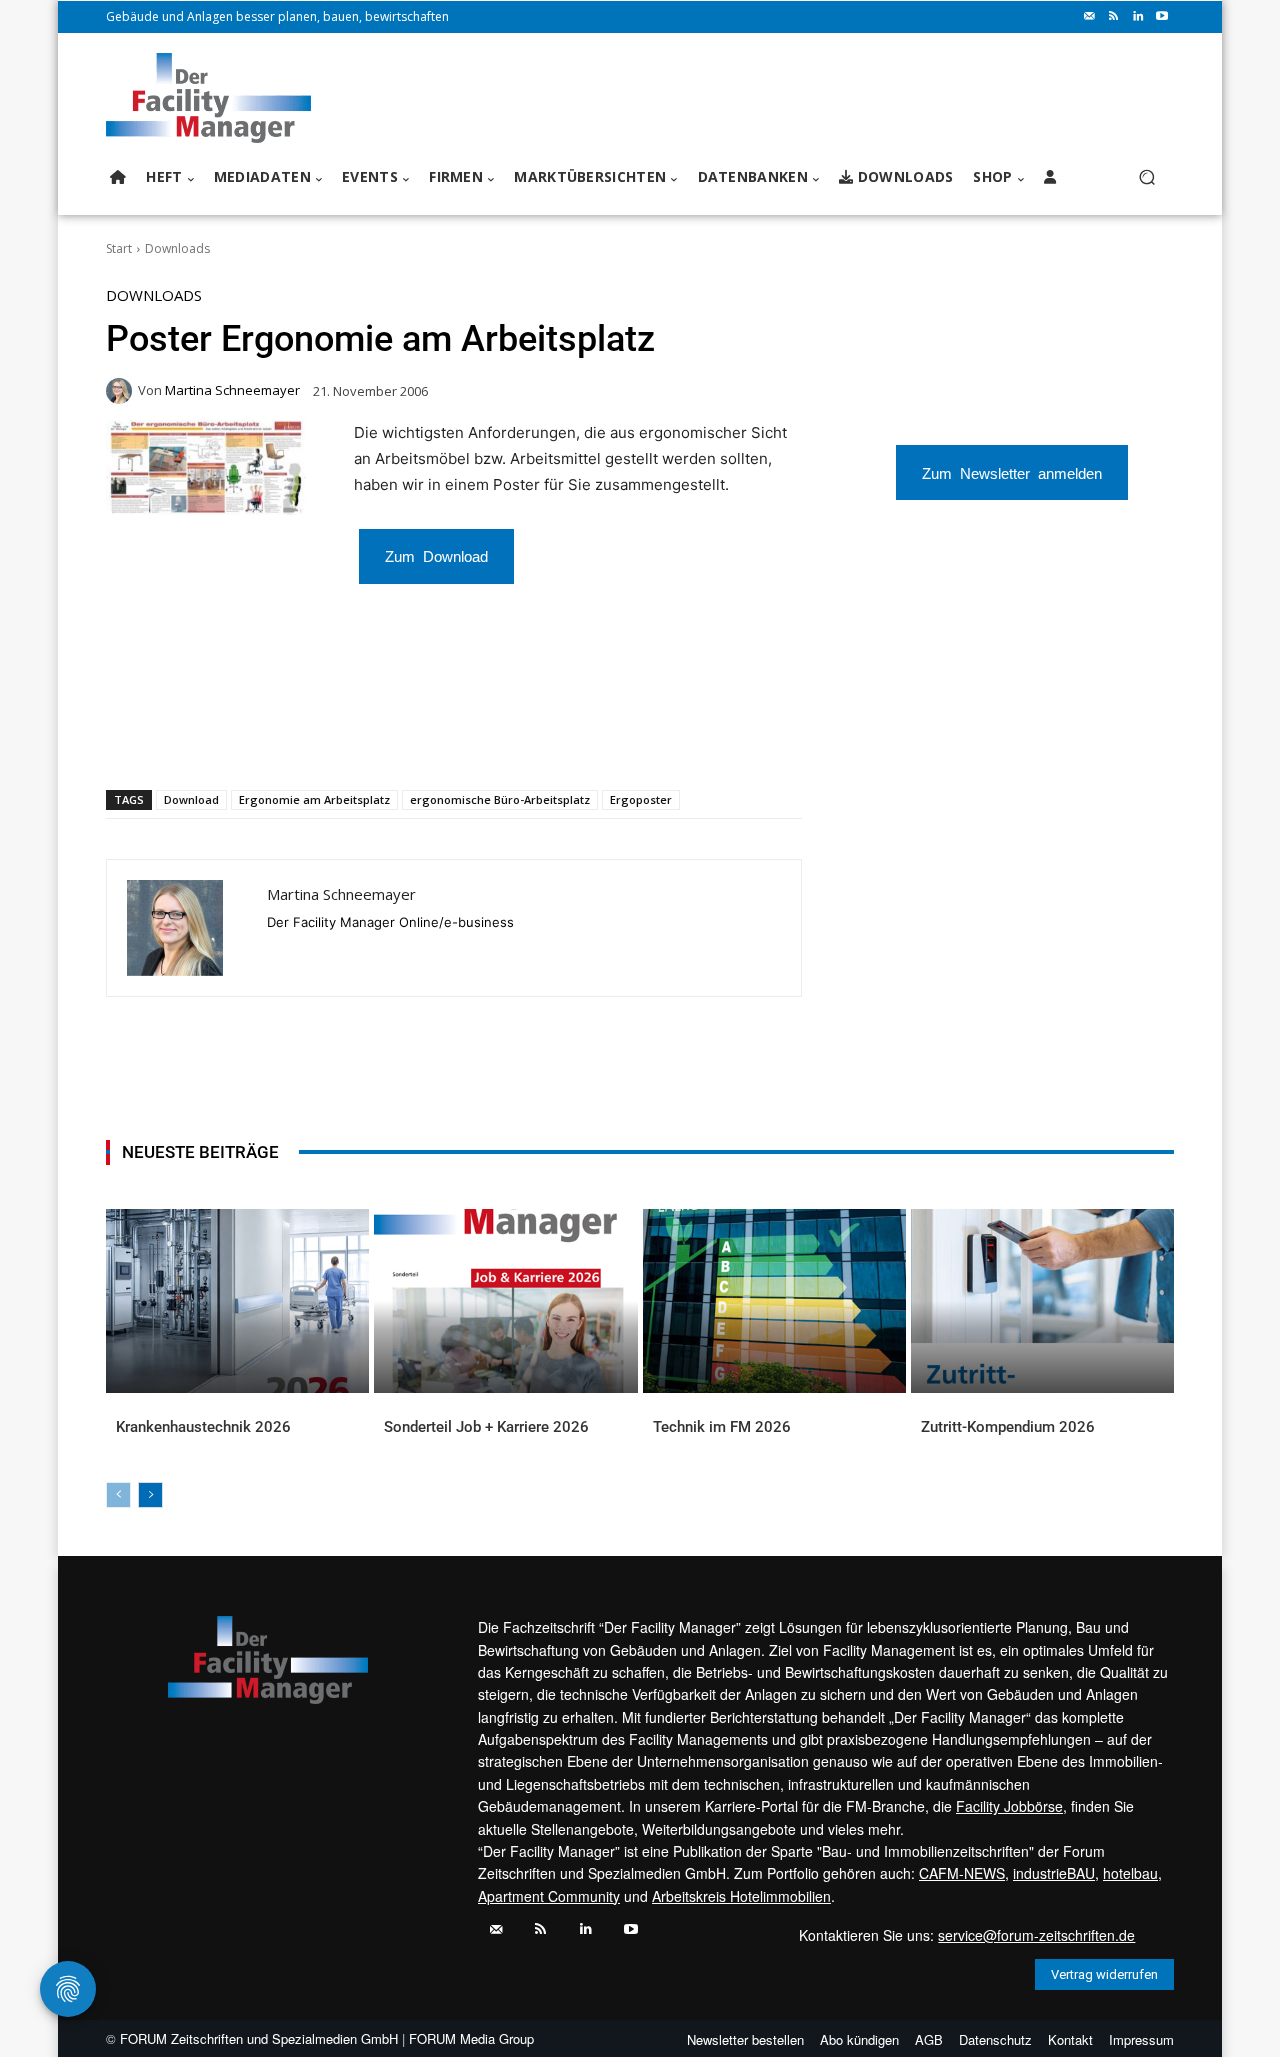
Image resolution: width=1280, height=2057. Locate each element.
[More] (484, 738)
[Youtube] (1162, 17)
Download (191, 799)
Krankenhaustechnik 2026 (203, 1427)
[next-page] (150, 1495)
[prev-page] (118, 1495)
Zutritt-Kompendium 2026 (1008, 1427)
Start (119, 248)
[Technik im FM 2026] (774, 1301)
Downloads (177, 248)
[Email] (345, 738)
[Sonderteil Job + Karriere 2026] (505, 1301)
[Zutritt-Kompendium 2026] (1042, 1301)
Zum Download (436, 555)
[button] (1146, 177)
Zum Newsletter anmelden (1012, 472)
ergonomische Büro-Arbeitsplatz (500, 799)
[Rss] (1114, 17)
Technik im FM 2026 (722, 1427)
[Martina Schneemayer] (122, 391)
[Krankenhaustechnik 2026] (237, 1301)
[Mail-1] (1090, 17)
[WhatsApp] (253, 738)
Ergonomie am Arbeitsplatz (314, 799)
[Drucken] (391, 738)
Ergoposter (641, 799)
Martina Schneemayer (232, 390)
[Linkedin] (1138, 17)
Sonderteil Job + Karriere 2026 (486, 1427)
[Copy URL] (437, 738)
